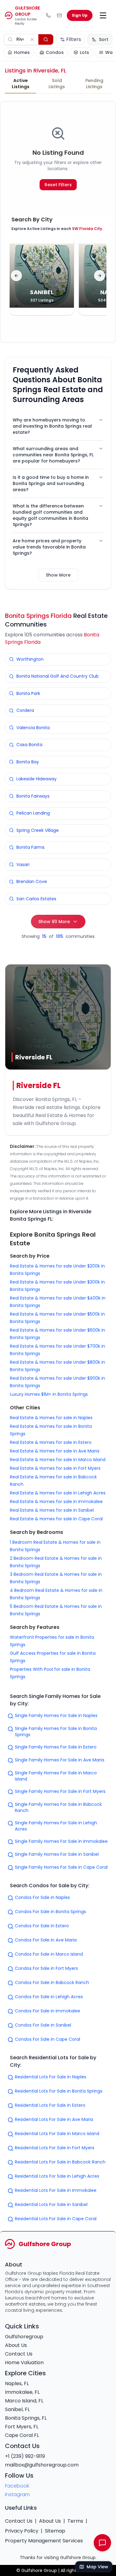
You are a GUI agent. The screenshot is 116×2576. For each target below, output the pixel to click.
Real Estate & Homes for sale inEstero (51, 1442)
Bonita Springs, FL (26, 2418)
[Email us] (59, 15)
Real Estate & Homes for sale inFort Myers (55, 1468)
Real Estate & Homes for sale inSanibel (52, 1510)
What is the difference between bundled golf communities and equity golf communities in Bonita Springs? (50, 515)
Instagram (17, 2494)
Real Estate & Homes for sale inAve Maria (55, 1451)
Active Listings (21, 84)
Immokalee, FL (22, 2392)
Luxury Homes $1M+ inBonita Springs (49, 1394)
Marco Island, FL (24, 2401)
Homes (22, 52)
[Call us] (48, 15)
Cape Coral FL (22, 2435)
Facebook (17, 2486)
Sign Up (80, 15)
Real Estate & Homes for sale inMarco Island (58, 1460)
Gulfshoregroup (24, 2337)
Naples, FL (17, 2383)
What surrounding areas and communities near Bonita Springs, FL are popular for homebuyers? (53, 455)
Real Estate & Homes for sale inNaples (51, 1418)
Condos (55, 52)
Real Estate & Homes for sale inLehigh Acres (58, 1493)
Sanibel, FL (17, 2409)
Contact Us (19, 2354)
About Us (16, 2345)
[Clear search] (32, 39)
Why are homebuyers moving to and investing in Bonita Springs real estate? (52, 426)
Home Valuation (24, 2362)
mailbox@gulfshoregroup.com (42, 2465)
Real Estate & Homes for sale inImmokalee (56, 1502)
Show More (58, 575)
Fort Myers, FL (22, 2427)
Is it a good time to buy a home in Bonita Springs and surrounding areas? (51, 483)
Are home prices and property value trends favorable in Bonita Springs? (49, 547)
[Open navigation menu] (103, 15)
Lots (84, 52)
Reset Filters (58, 185)
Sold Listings (57, 84)
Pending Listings (94, 84)
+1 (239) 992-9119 (25, 2456)
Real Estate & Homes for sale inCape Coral (56, 1519)
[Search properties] (46, 39)
